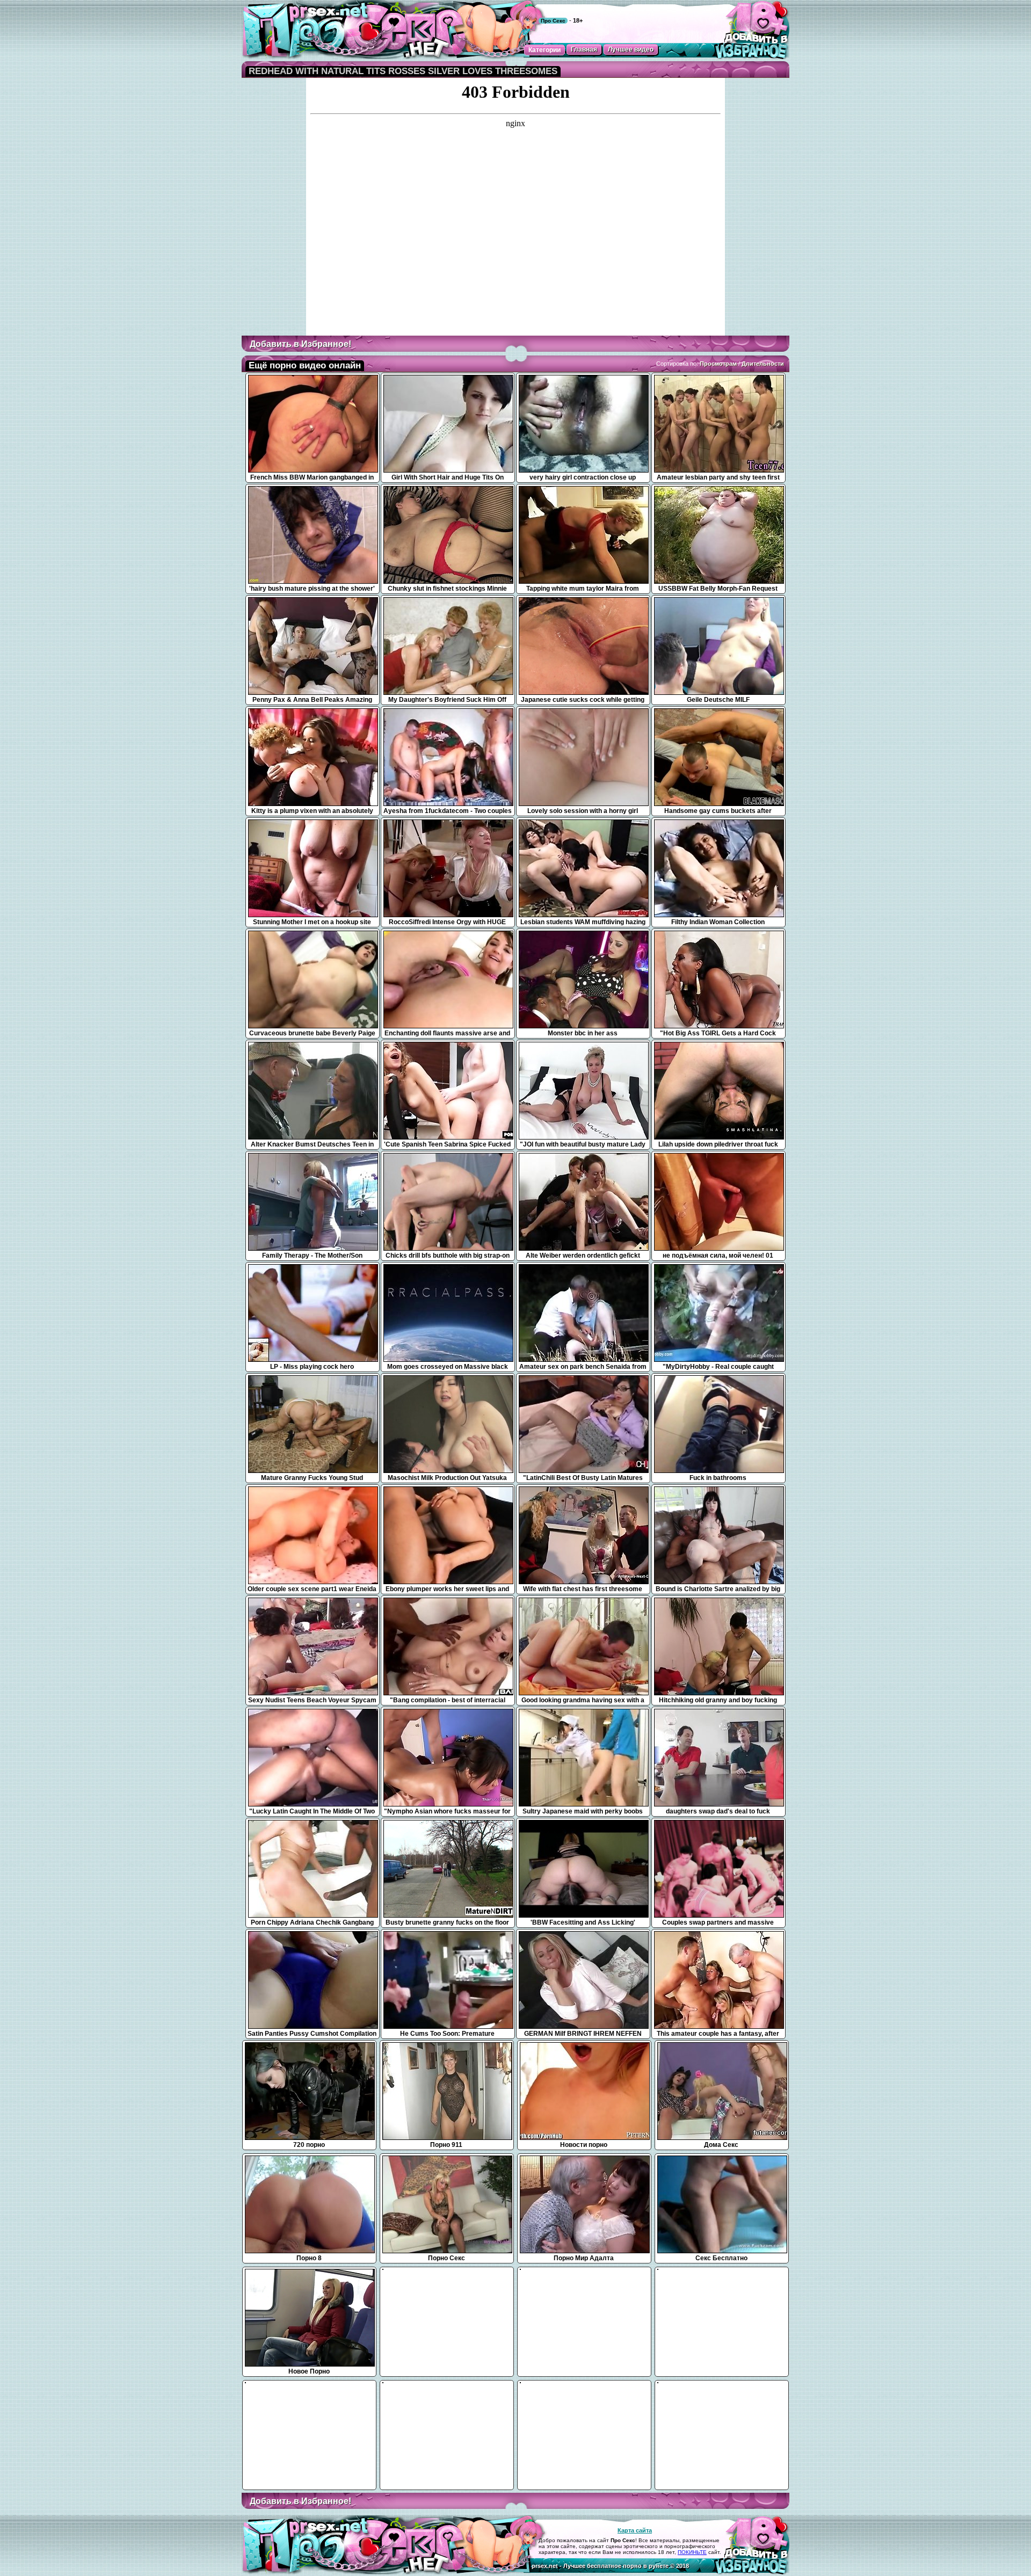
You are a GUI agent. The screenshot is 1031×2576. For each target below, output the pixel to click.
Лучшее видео (631, 49)
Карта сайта (635, 2530)
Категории (544, 50)
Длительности (763, 364)
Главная (584, 49)
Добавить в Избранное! (300, 344)
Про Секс (553, 21)
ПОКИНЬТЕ (692, 2552)
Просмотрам (718, 364)
